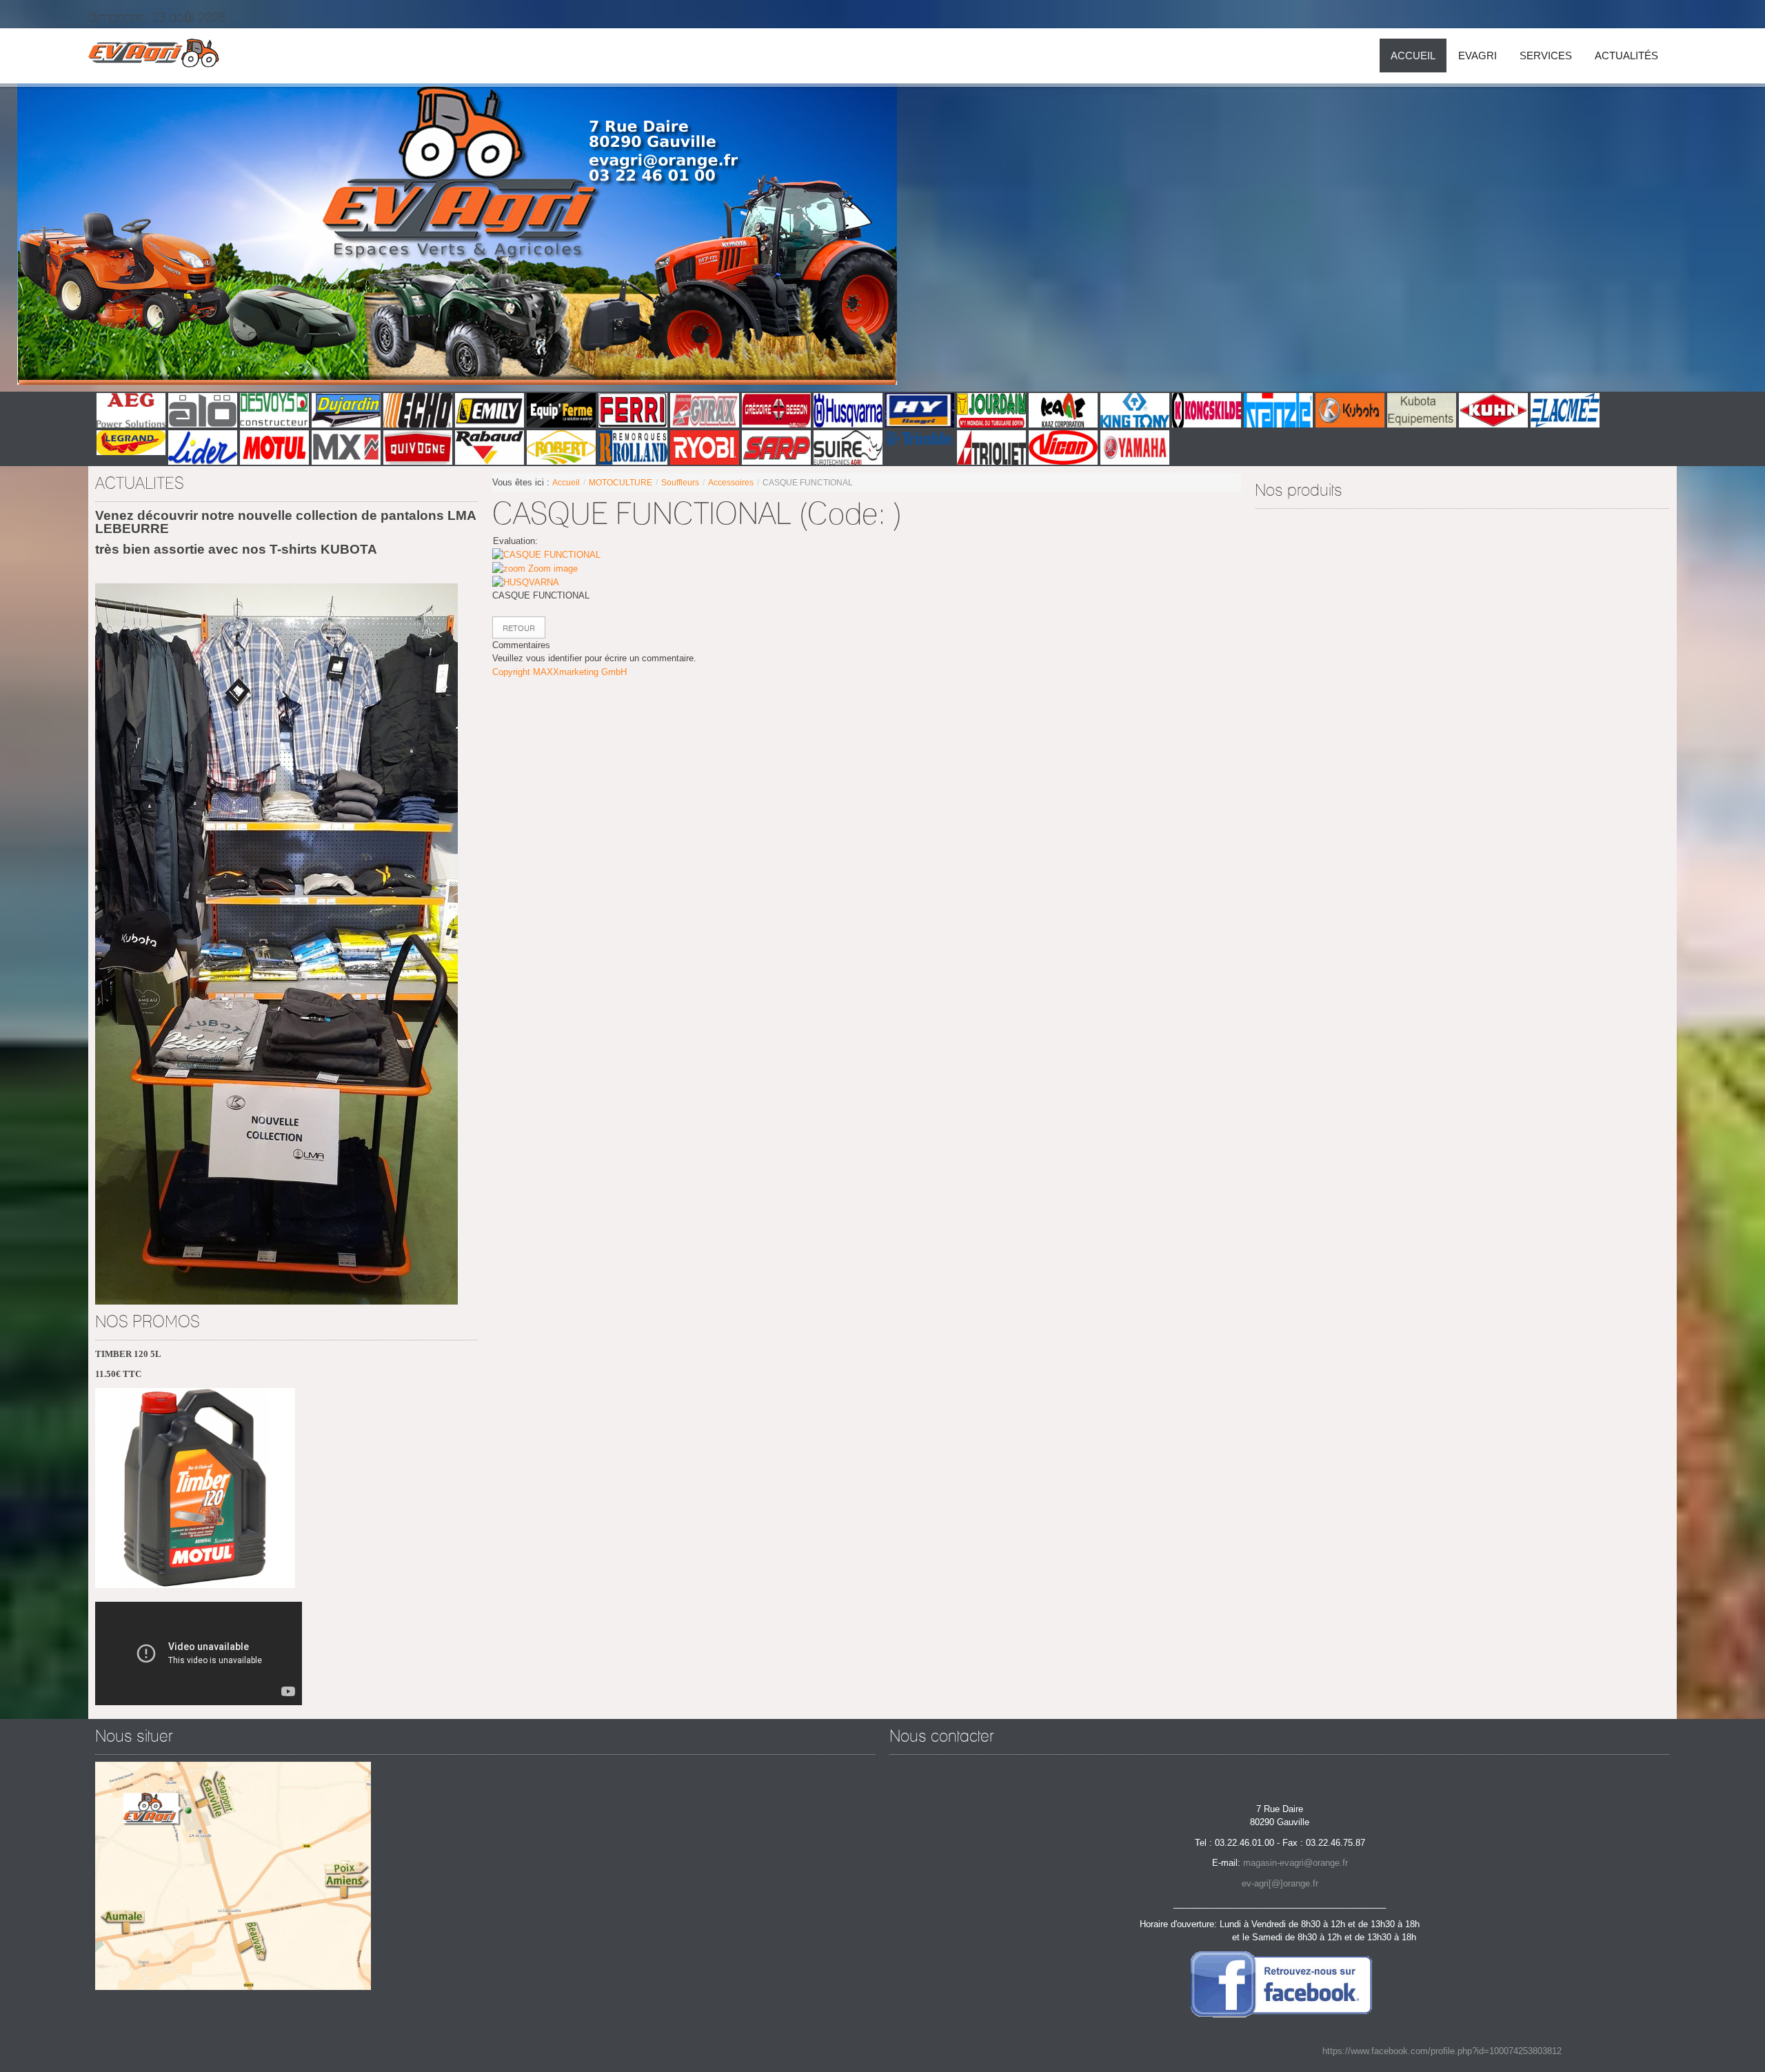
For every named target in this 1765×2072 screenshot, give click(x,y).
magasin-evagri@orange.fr (1295, 1863)
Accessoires (731, 483)
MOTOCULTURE (621, 483)
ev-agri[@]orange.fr (1280, 1883)
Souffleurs (680, 483)
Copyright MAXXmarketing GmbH (559, 672)
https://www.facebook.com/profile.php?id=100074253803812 (1442, 2051)
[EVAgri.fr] (154, 56)
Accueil (566, 483)
